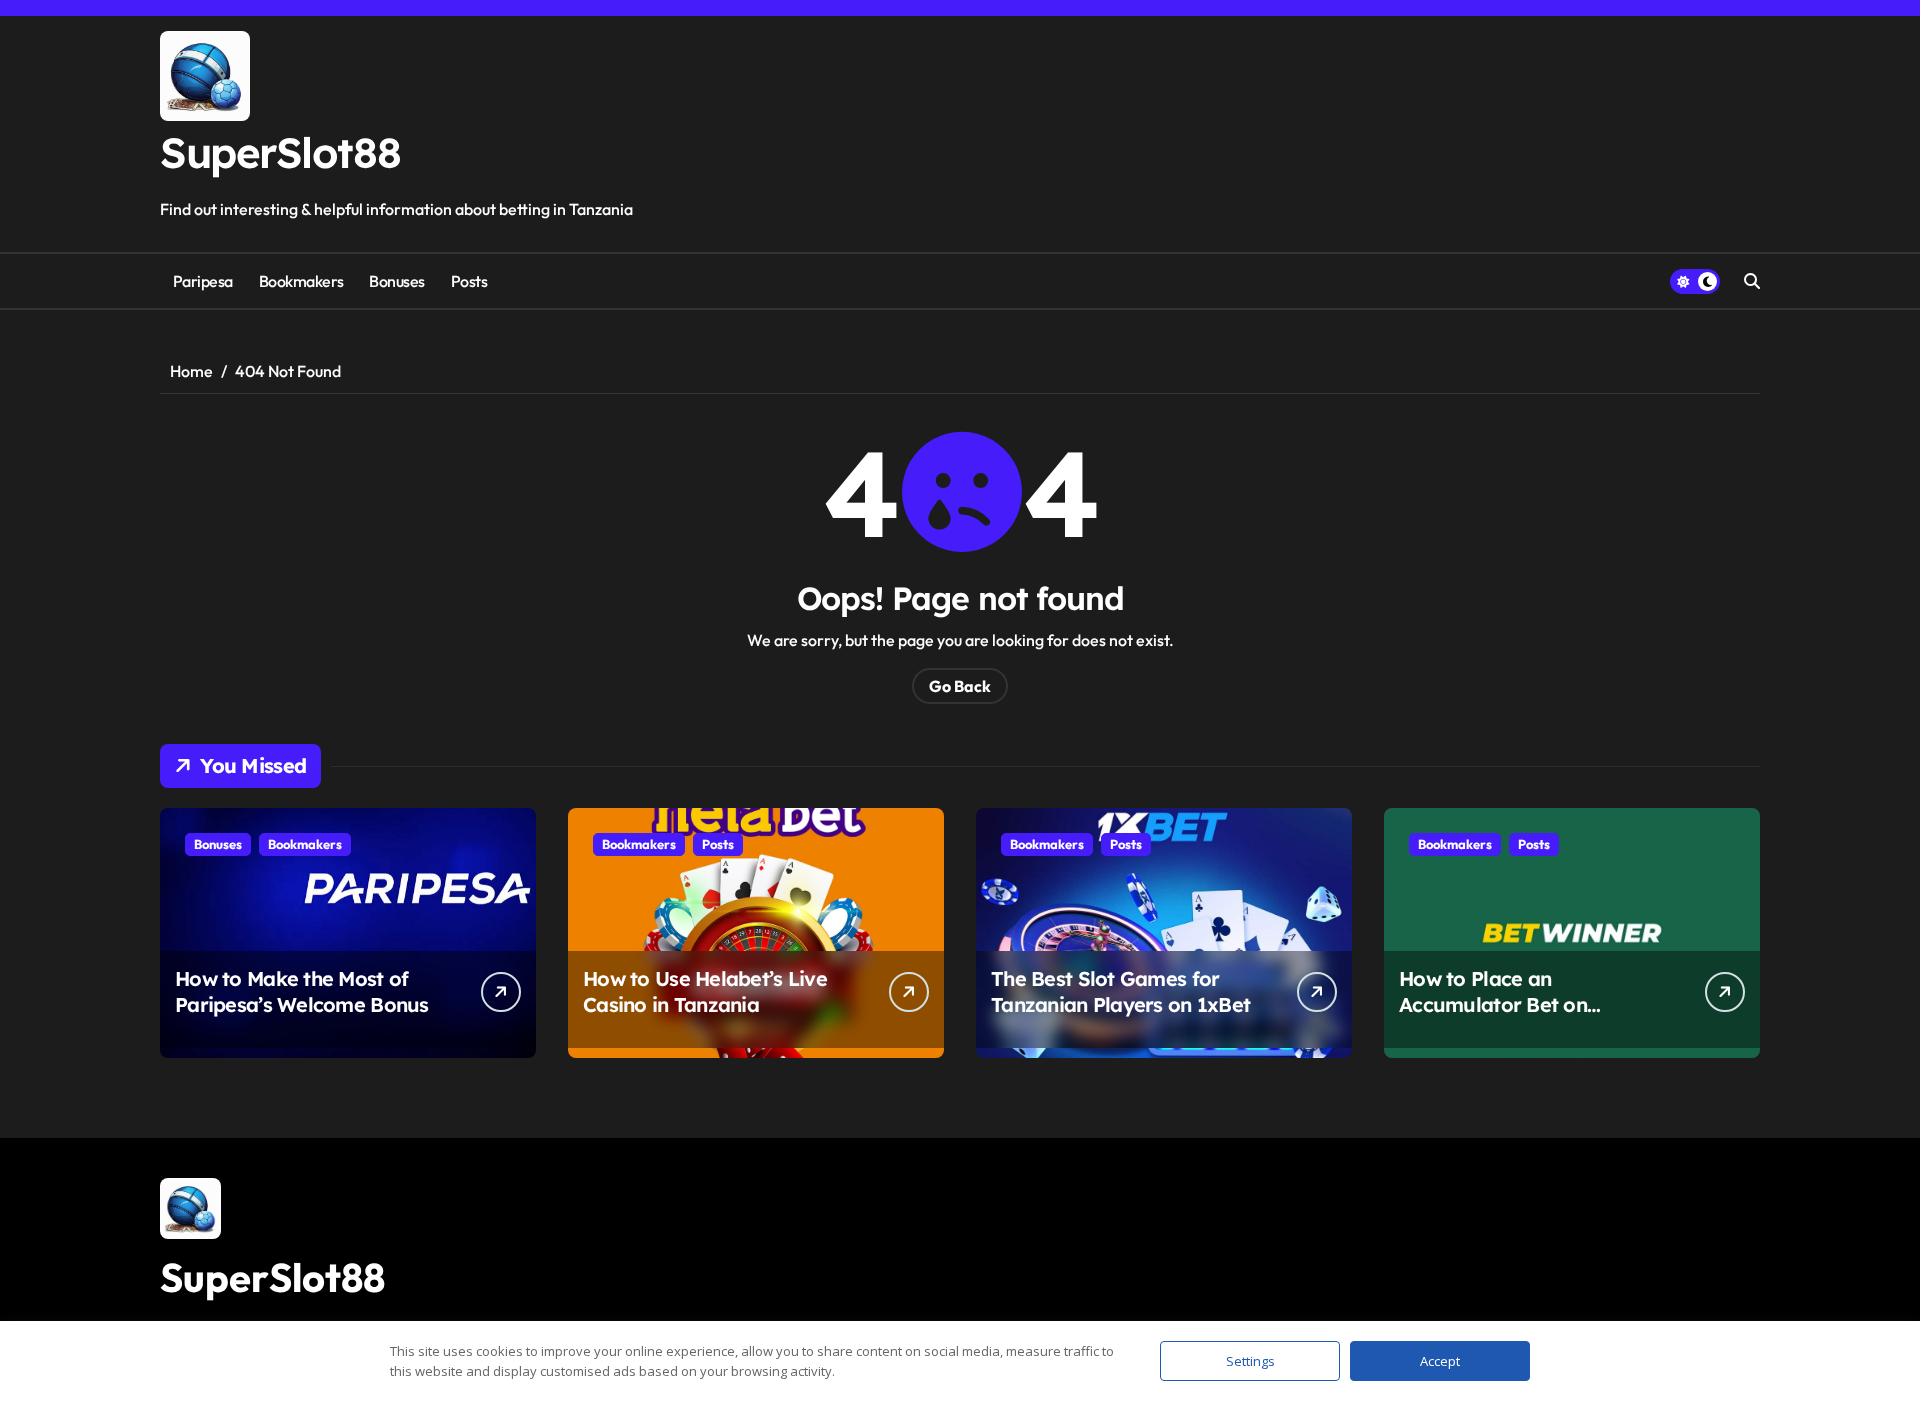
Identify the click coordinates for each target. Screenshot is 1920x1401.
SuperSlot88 (280, 152)
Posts (469, 281)
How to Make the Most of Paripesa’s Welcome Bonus (302, 991)
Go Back (960, 686)
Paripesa (203, 281)
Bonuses (397, 281)
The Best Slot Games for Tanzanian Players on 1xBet (1120, 991)
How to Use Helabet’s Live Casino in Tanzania (705, 991)
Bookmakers (301, 281)
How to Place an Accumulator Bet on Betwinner (1493, 1004)
